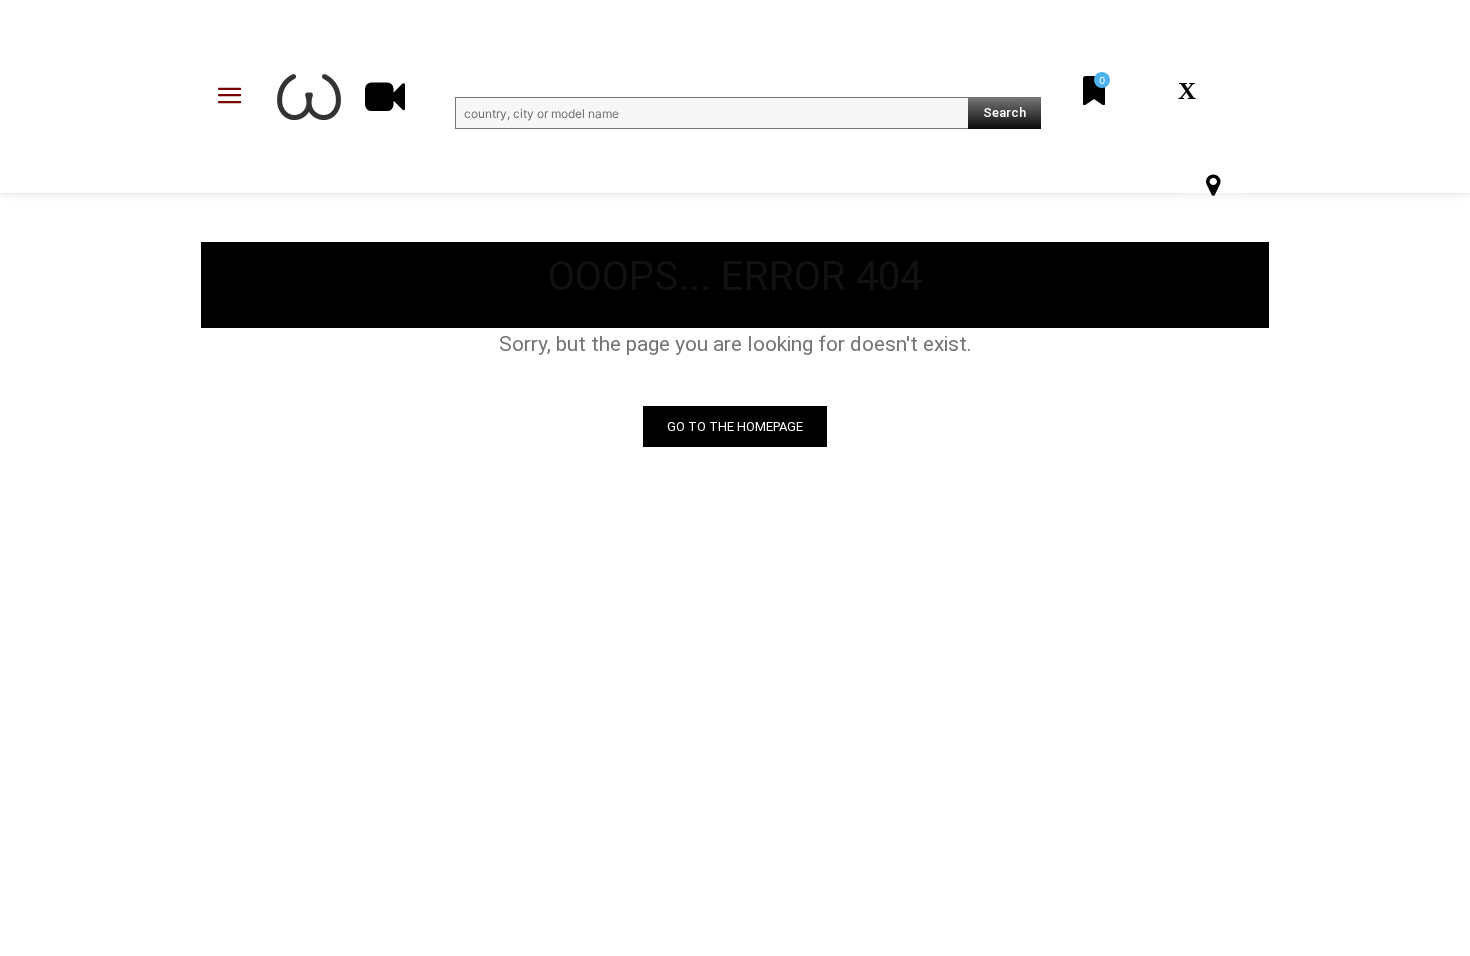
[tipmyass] (309, 97)
